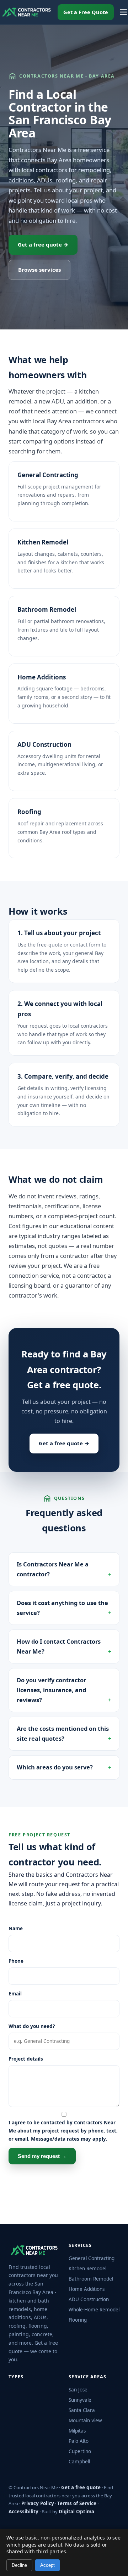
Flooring (78, 2320)
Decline (19, 2565)
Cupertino (80, 2451)
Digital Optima (76, 2512)
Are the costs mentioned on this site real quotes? (63, 1733)
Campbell (79, 2462)
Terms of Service (77, 2503)
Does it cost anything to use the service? (62, 1608)
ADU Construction (44, 744)
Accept (47, 2565)
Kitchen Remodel (43, 542)
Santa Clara (82, 2410)
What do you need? (32, 2026)
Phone (16, 1961)
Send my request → (42, 2156)
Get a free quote (81, 2487)
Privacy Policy (38, 2503)
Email (15, 1994)
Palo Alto (79, 2441)
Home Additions (42, 677)
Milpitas (77, 2431)
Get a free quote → (43, 244)
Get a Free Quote (86, 12)
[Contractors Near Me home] (26, 12)
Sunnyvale (80, 2400)
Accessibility (23, 2512)
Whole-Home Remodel (94, 2310)
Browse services (39, 270)
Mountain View (85, 2420)
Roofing (29, 812)
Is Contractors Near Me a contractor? (53, 1569)
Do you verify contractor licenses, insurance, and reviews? (51, 1690)
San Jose (78, 2390)
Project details (26, 2059)
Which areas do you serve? (55, 1767)
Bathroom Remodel (47, 609)
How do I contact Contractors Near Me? (59, 1646)
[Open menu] (123, 12)
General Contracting (48, 475)
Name (16, 1928)
